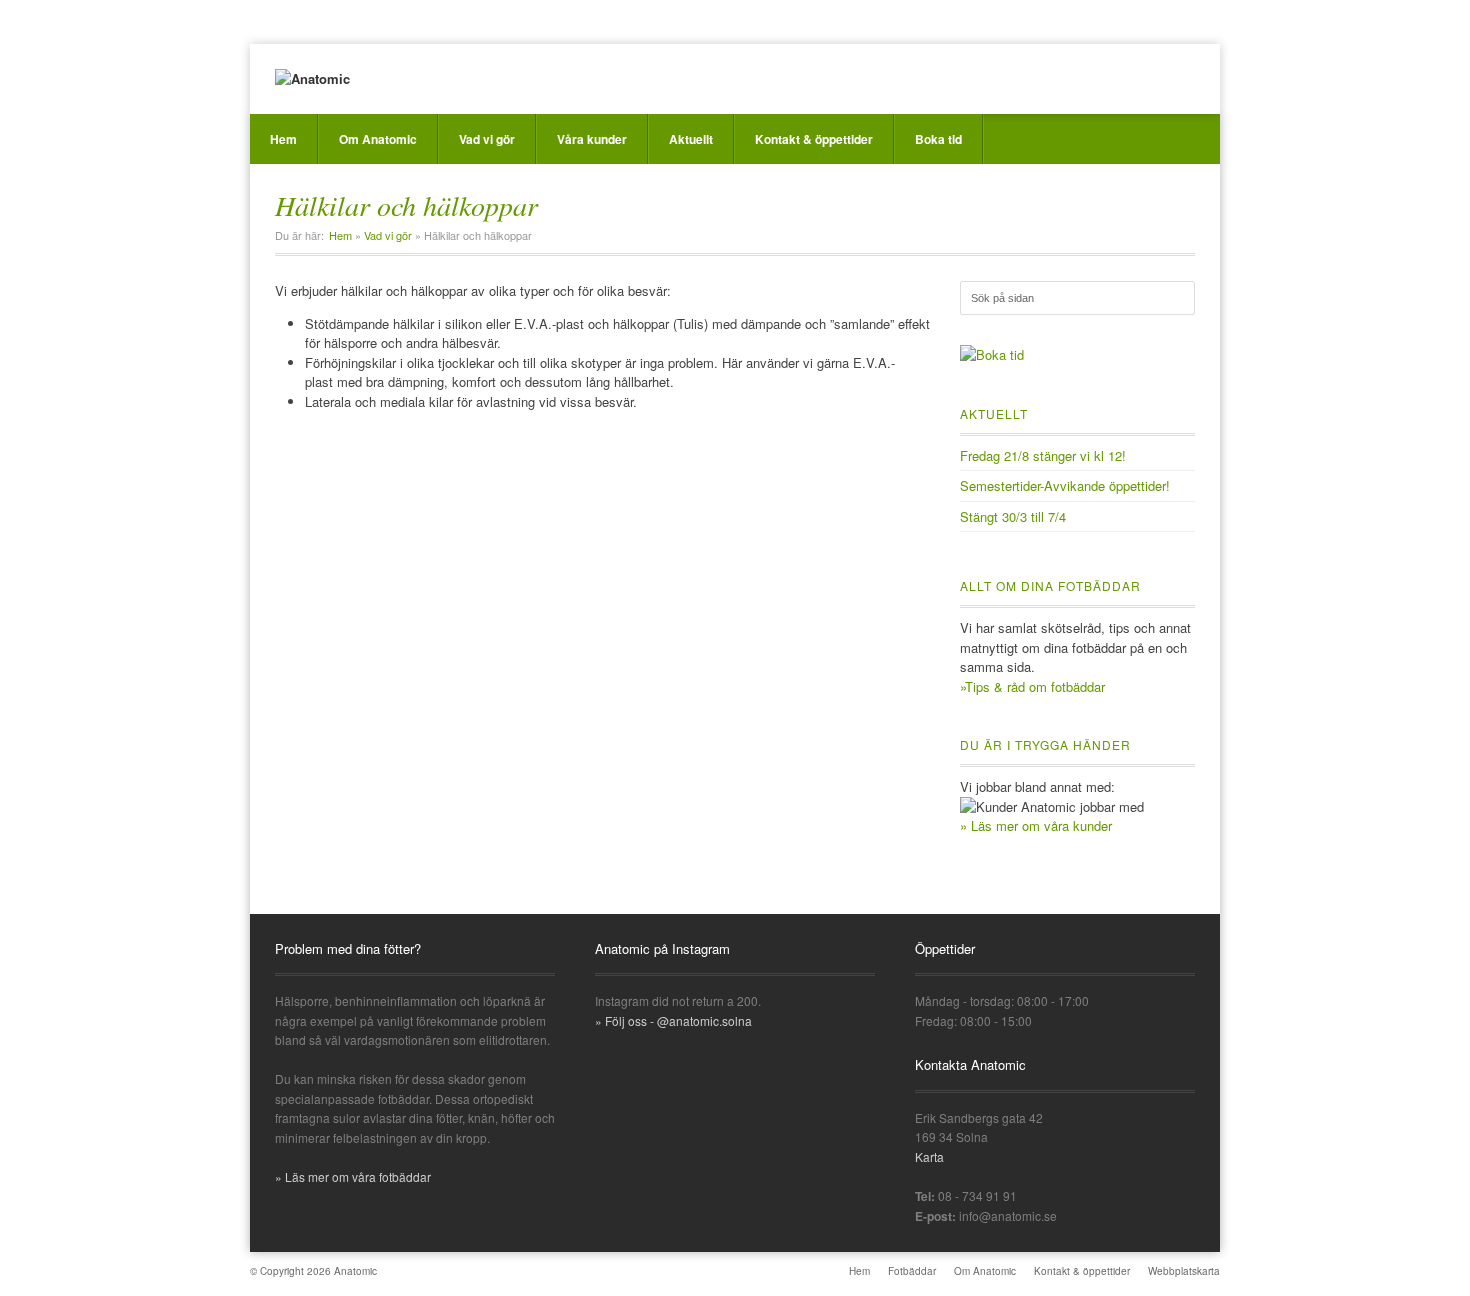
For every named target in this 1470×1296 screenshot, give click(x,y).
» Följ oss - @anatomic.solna (673, 1020)
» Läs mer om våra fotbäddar (353, 1176)
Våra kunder (592, 139)
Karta (929, 1156)
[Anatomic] (312, 79)
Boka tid (938, 139)
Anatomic (355, 1271)
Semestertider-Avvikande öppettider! (1065, 485)
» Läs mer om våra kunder (1036, 825)
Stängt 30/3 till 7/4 (1013, 516)
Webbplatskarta (1184, 1271)
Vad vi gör (487, 139)
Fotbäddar (912, 1271)
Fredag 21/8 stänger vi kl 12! (1043, 455)
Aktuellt (691, 139)
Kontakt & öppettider (814, 139)
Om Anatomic (378, 139)
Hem (283, 139)
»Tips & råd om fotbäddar (1032, 686)
